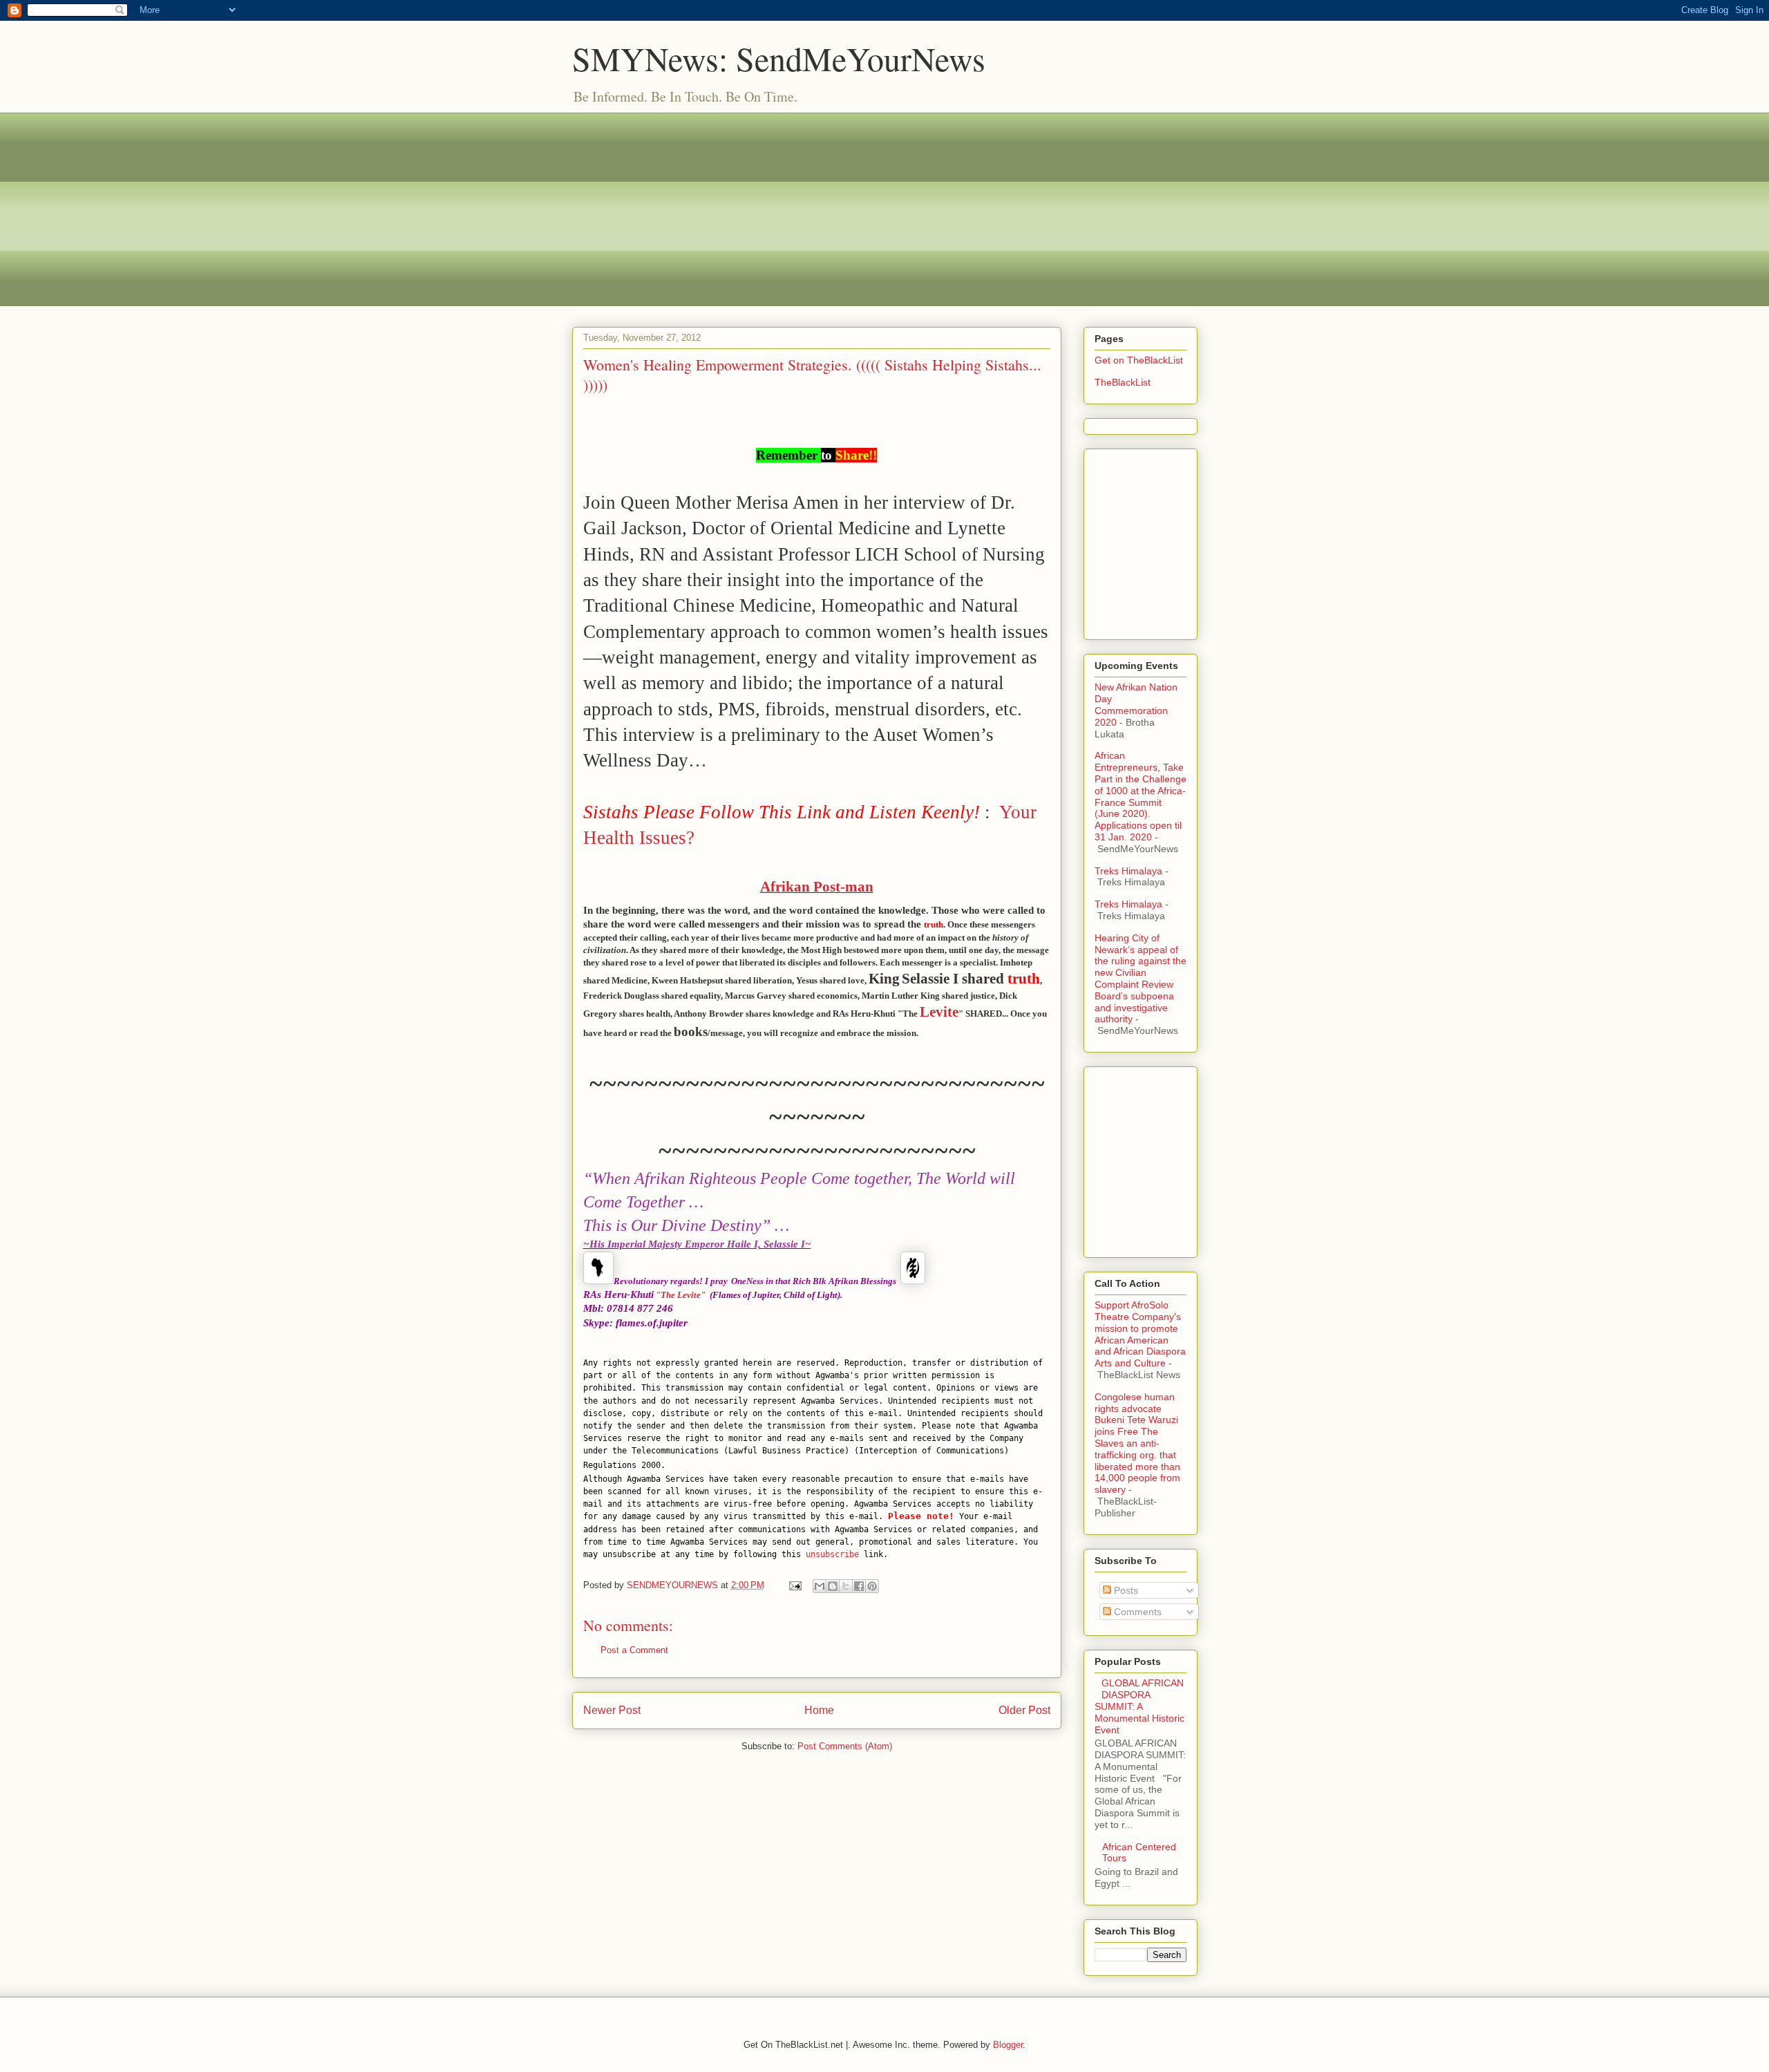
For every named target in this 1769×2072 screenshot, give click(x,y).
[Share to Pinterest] (872, 1586)
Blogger (1008, 2045)
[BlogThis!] (833, 1586)
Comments (1136, 1612)
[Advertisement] (885, 209)
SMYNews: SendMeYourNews (779, 58)
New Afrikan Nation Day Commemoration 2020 (1136, 704)
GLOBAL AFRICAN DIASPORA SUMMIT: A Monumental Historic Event (1139, 1706)
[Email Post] (795, 1585)
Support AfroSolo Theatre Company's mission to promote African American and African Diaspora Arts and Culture (1140, 1334)
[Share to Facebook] (859, 1586)
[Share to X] (846, 1586)
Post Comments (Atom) (845, 1746)
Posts (1125, 1590)
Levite (939, 1012)
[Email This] (820, 1586)
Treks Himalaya (1128, 871)
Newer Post (612, 1710)
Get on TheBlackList (1139, 360)
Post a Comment (634, 1650)
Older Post (1024, 1710)
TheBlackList (1123, 382)
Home (819, 1710)
